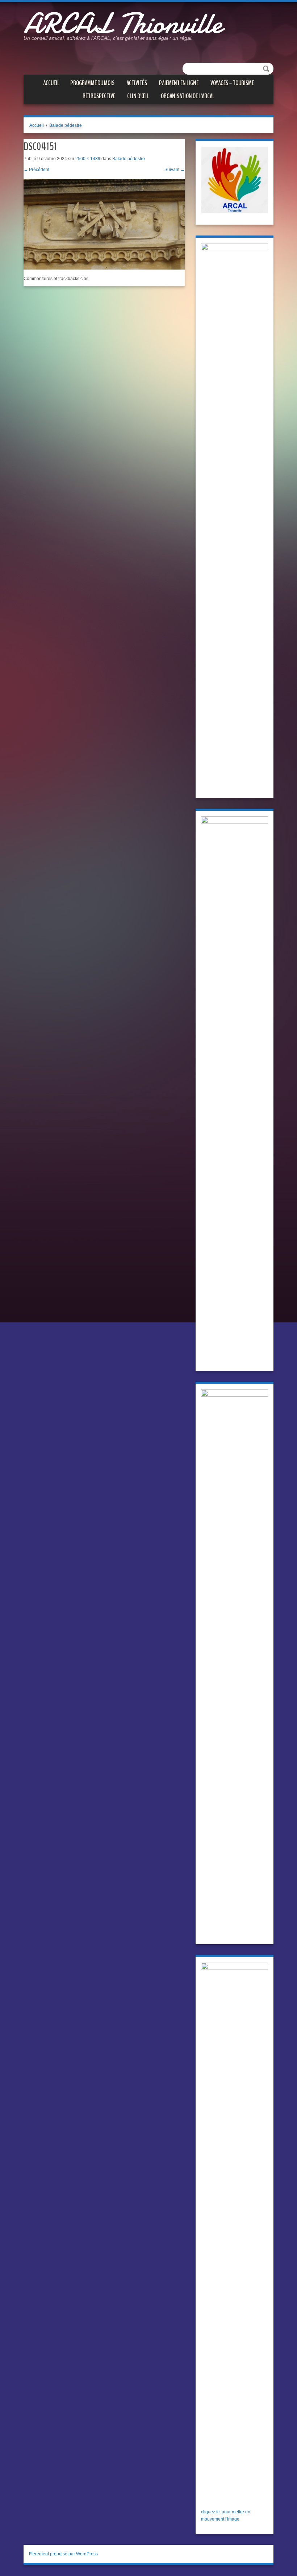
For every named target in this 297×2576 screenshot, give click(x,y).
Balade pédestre (66, 125)
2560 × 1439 (88, 159)
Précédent (36, 170)
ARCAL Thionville (123, 24)
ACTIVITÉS (137, 83)
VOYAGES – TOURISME (232, 83)
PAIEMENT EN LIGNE (179, 83)
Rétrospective (99, 96)
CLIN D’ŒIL (138, 96)
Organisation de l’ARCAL (188, 96)
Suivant (175, 170)
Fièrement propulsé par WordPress (63, 2554)
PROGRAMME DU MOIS (92, 83)
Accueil (51, 83)
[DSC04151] (104, 224)
